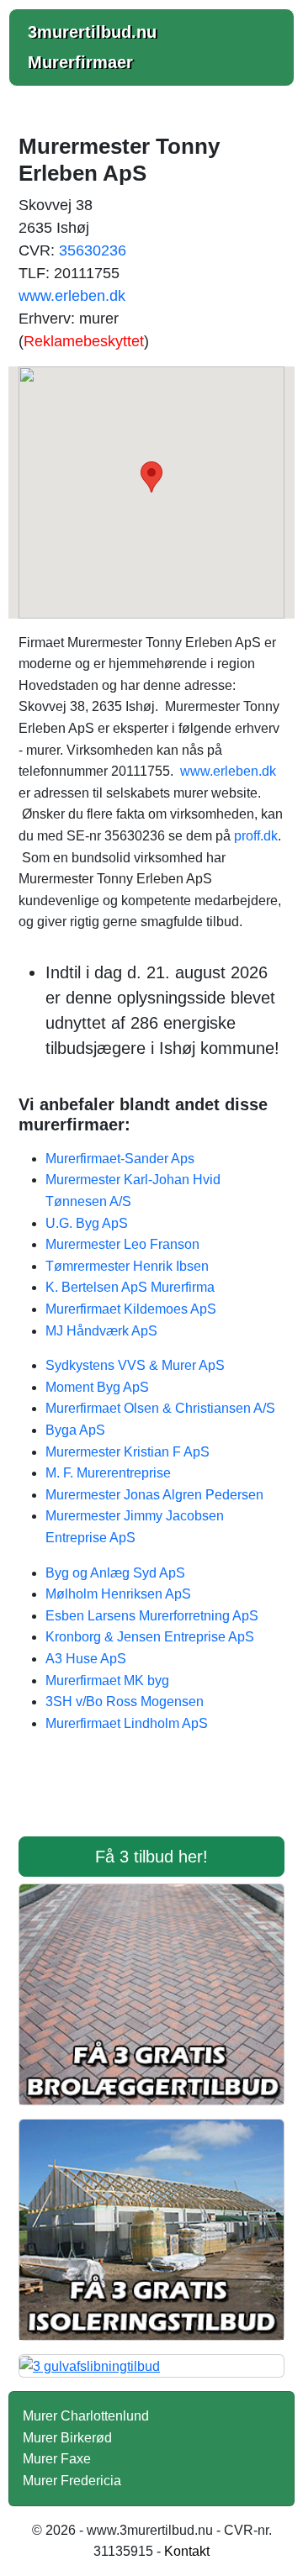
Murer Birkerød (67, 2438)
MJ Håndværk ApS (101, 1331)
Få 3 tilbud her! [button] (151, 1857)
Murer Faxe (57, 2459)
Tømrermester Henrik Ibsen (127, 1266)
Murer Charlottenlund (86, 2416)
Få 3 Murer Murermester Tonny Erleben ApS (151, 1795)
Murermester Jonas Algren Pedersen (154, 1495)
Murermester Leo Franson (122, 1244)
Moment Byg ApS (97, 1387)
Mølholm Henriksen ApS (118, 1594)
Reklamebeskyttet (84, 341)
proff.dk (256, 836)
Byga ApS (75, 1430)
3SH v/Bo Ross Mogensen (125, 1702)
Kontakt (187, 2551)
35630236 (93, 250)
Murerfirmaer (80, 62)
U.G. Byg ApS (87, 1223)
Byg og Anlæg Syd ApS (115, 1573)
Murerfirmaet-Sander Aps (120, 1159)
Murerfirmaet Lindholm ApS (127, 1723)
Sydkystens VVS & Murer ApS (135, 1365)
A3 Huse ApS (86, 1659)
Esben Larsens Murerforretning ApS (152, 1616)
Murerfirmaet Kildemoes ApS (131, 1309)
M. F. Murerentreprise (108, 1473)
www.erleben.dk (72, 296)
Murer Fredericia (72, 2481)
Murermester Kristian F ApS (128, 1452)
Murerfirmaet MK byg (107, 1680)
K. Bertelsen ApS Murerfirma (130, 1287)
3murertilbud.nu (92, 32)
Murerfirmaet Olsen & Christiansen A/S (160, 1408)
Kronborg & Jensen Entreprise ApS (150, 1637)
